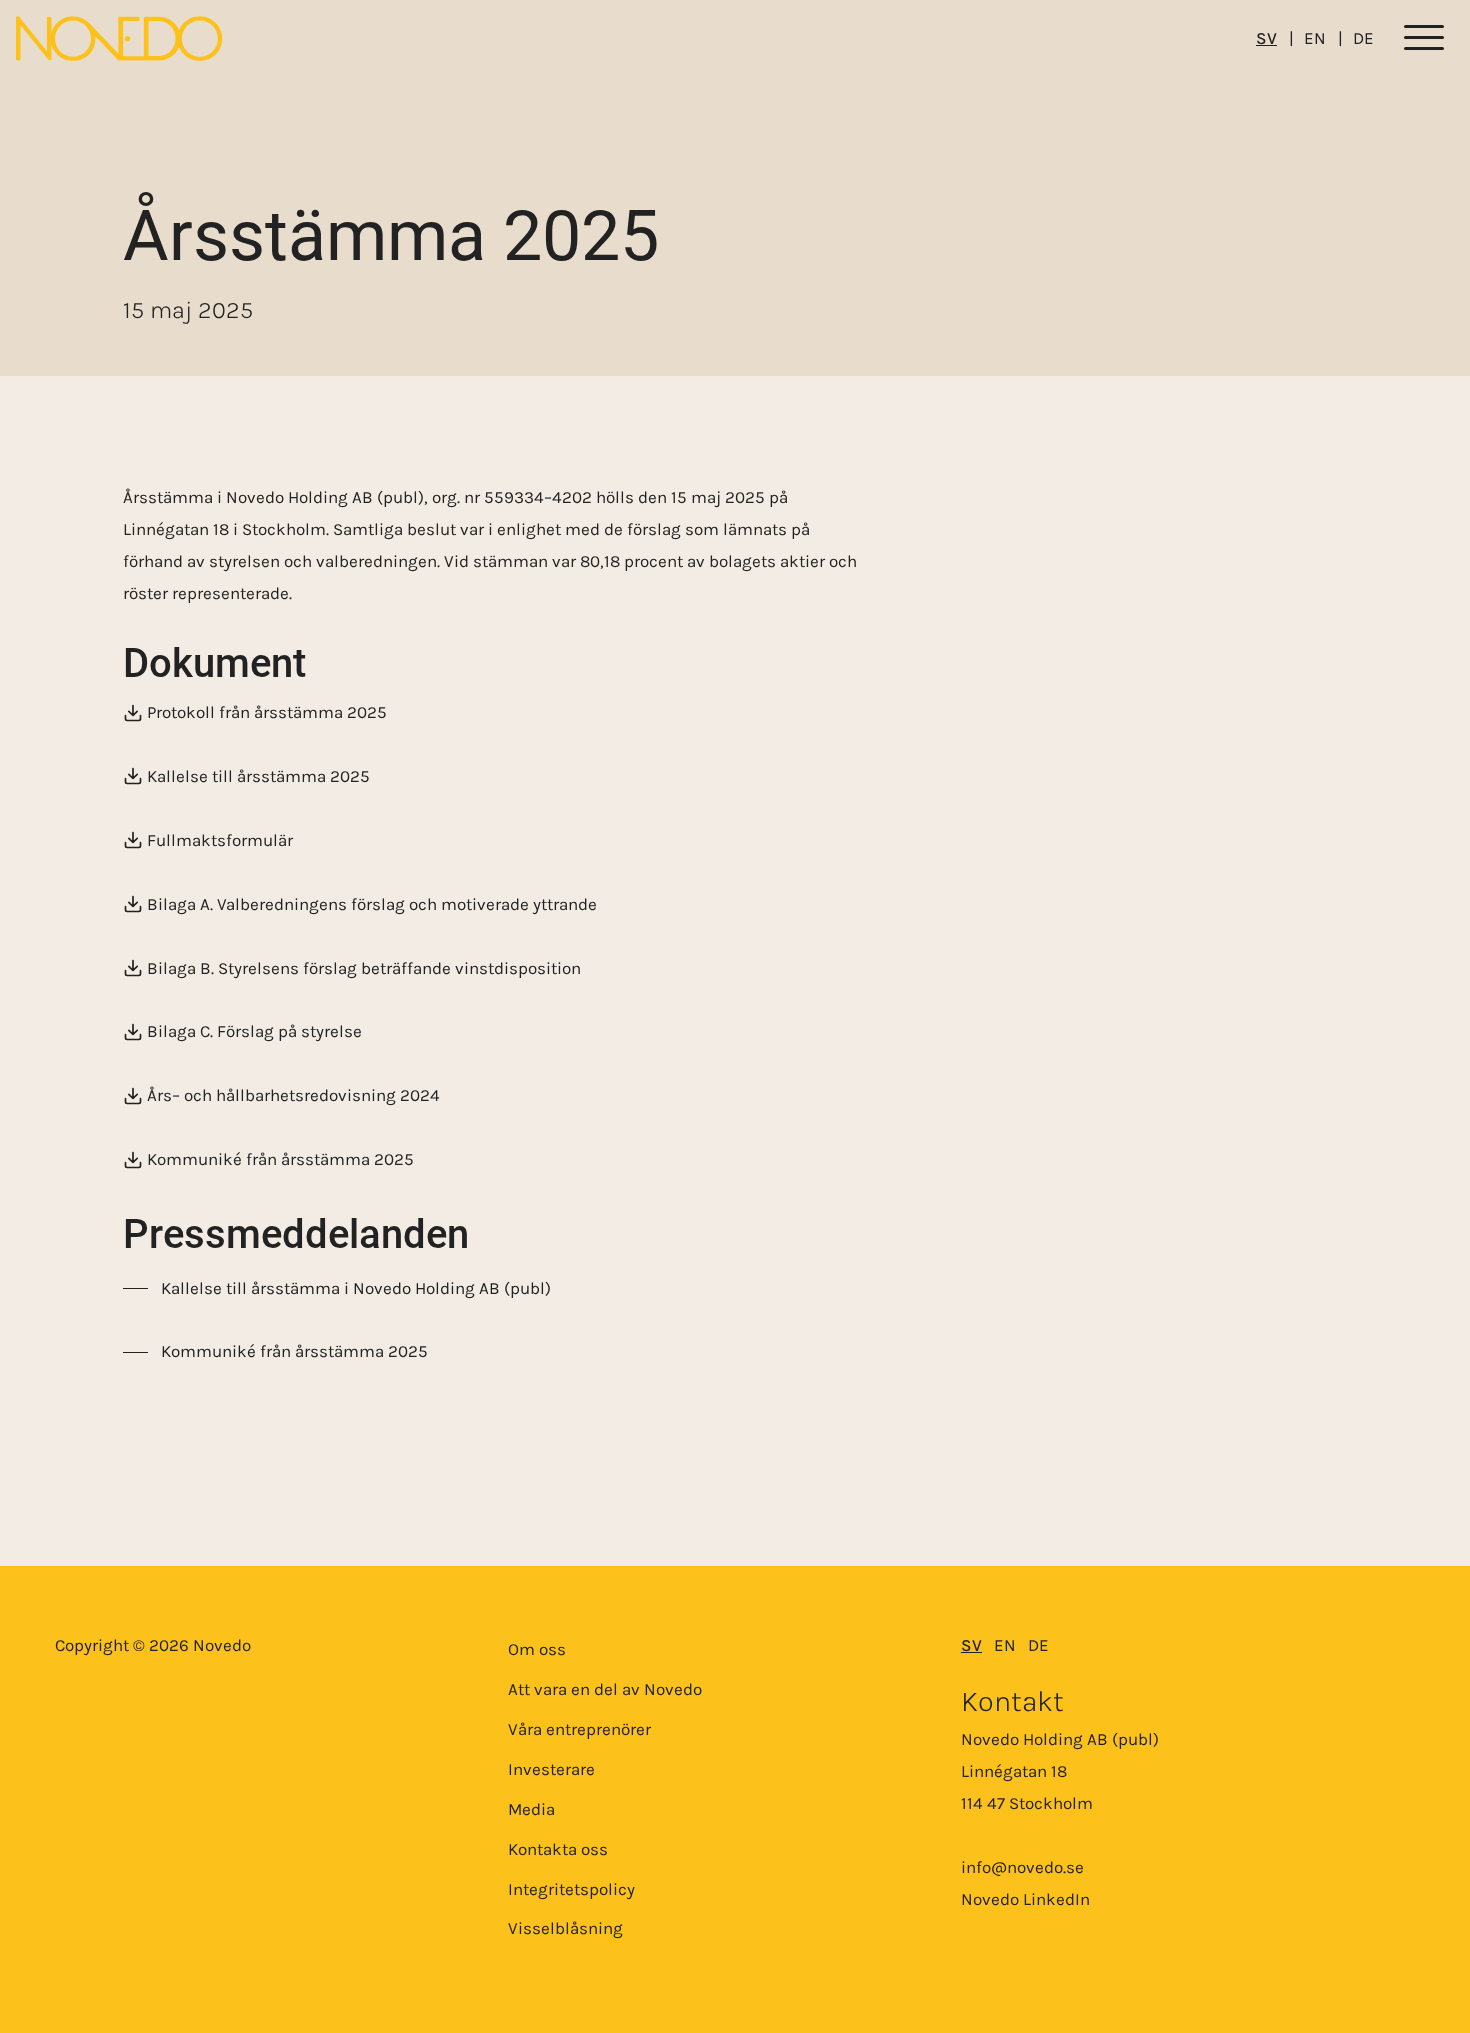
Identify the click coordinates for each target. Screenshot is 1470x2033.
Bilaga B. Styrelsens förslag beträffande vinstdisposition (364, 968)
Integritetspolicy (571, 1889)
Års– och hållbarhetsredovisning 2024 (293, 1096)
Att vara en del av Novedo (605, 1689)
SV (1266, 38)
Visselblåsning (565, 1928)
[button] (1424, 39)
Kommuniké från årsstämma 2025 (280, 1160)
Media (531, 1809)
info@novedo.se (1022, 1867)
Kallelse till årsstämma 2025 (258, 776)
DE (1363, 38)
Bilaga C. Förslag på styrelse (254, 1032)
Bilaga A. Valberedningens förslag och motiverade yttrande (372, 904)
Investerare (551, 1769)
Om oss (537, 1649)
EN (1315, 38)
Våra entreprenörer (579, 1729)
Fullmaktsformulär (220, 840)
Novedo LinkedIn (1025, 1899)
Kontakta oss (558, 1849)
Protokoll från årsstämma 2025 (267, 713)
